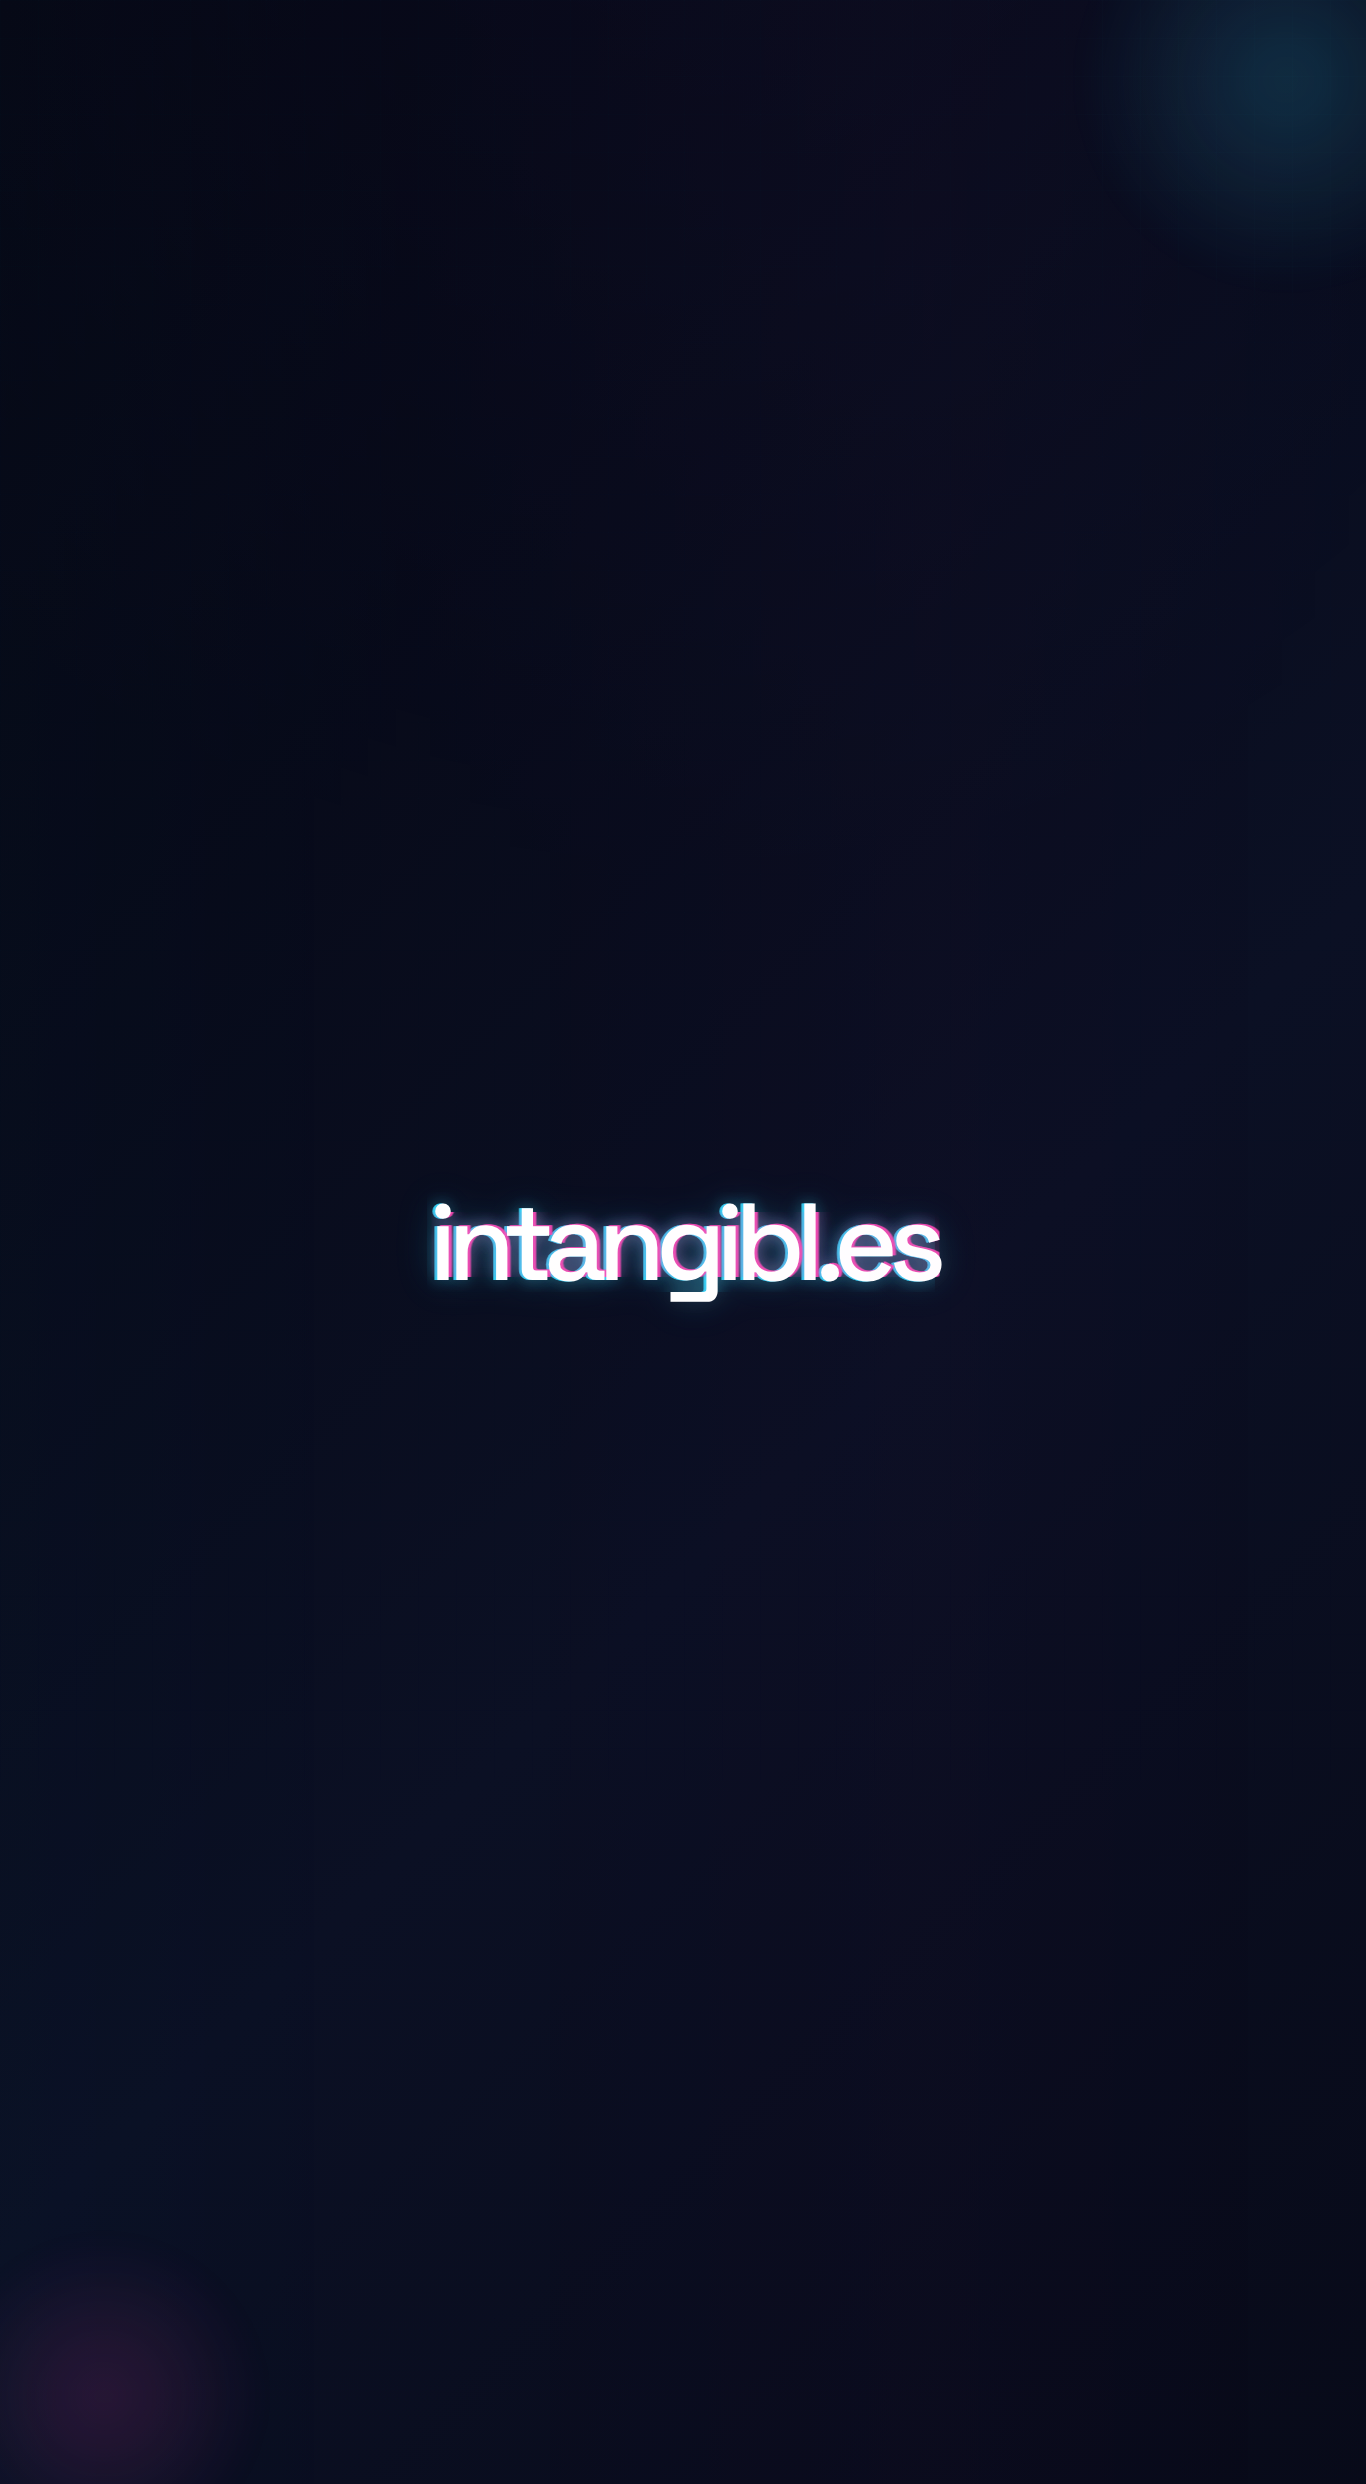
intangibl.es (683, 1242)
